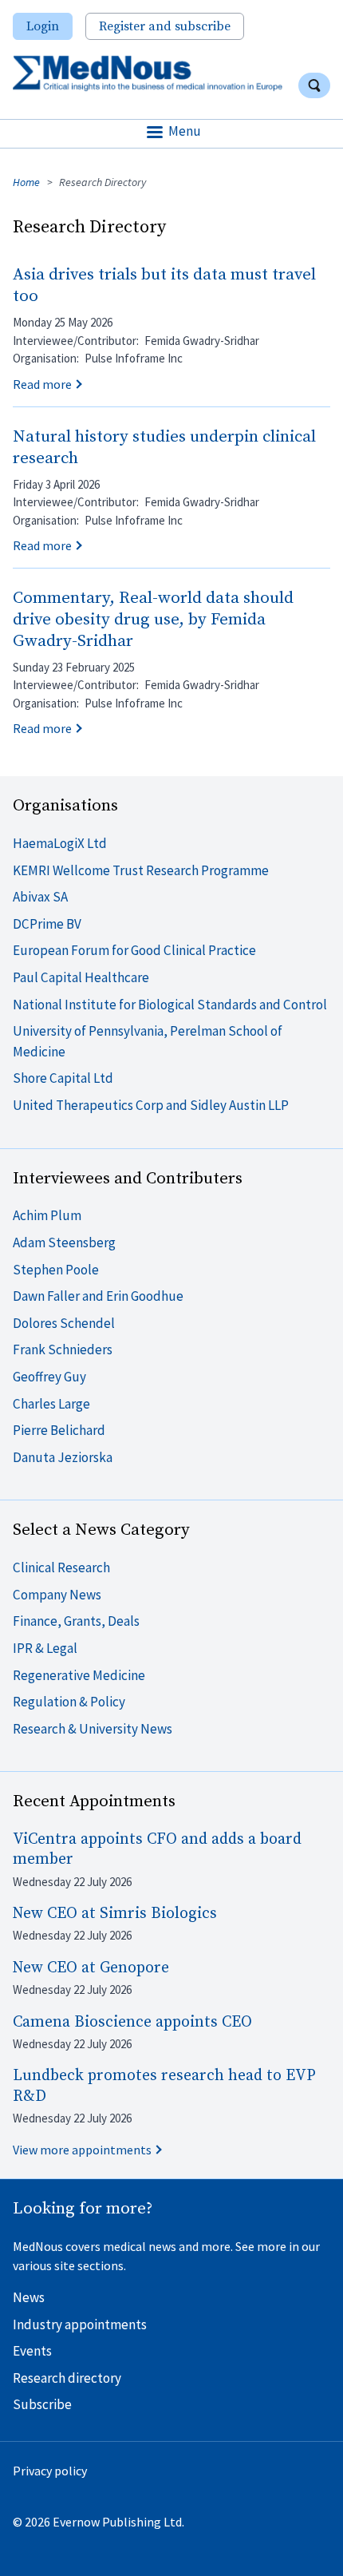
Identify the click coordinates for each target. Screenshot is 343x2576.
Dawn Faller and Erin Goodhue (98, 1296)
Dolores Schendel (64, 1323)
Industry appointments (80, 2324)
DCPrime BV (47, 924)
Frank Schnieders (63, 1349)
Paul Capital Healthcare (81, 977)
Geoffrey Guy (49, 1377)
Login (43, 26)
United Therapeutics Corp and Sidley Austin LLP (151, 1105)
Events (32, 2351)
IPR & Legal (45, 1648)
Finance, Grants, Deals (76, 1621)
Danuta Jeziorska (63, 1457)
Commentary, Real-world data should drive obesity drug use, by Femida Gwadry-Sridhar (153, 620)
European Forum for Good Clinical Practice (134, 950)
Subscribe (42, 2404)
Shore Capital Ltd (63, 1078)
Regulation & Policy (69, 1702)
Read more (42, 384)
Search (314, 85)
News (29, 2297)
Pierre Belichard (59, 1430)
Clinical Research (61, 1567)
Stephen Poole (56, 1270)
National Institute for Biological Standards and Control (170, 1005)
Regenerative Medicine (79, 1675)
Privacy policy (50, 2471)
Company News (57, 1595)
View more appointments (82, 2150)
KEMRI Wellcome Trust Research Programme (141, 870)
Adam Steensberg (64, 1242)
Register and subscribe (165, 26)
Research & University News (93, 1729)
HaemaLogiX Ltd (60, 843)
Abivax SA (40, 897)
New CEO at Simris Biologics (115, 1914)
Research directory (67, 2378)
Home (26, 182)
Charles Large (51, 1404)
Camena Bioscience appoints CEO (132, 2022)
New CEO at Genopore (91, 1968)
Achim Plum (47, 1215)
